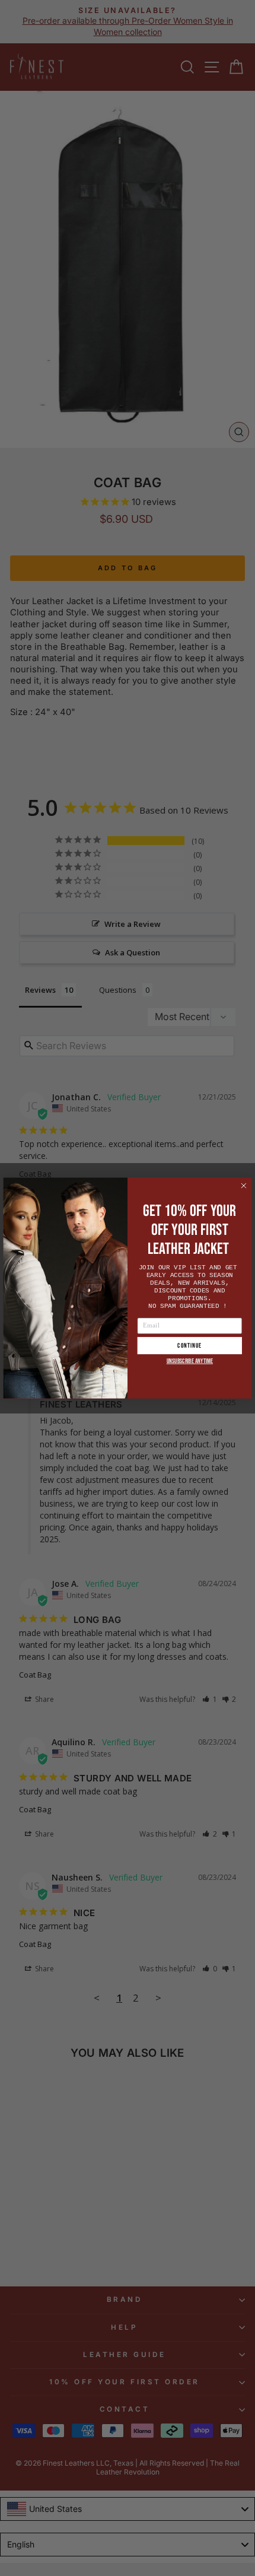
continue (189, 1346)
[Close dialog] (244, 1185)
